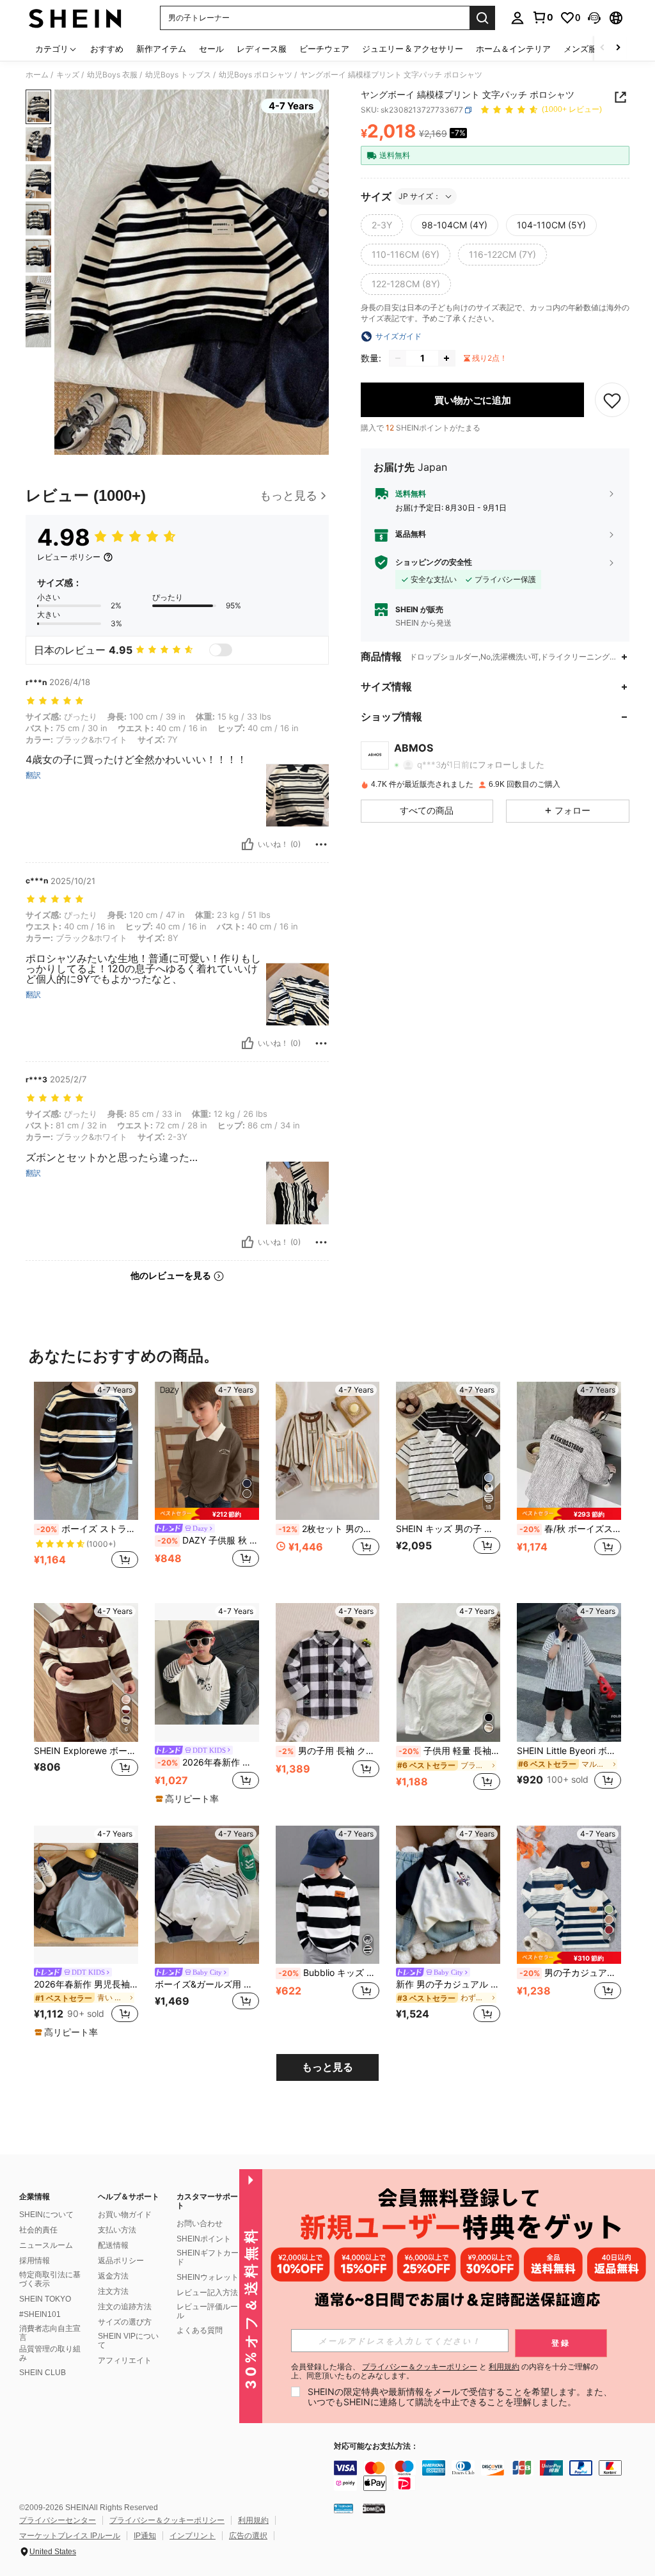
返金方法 (113, 2276)
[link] (542, 17)
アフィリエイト (125, 2360)
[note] (207, 1514)
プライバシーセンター (58, 2520)
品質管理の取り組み (50, 2353)
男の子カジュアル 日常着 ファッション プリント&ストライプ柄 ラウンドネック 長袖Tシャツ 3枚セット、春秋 (570, 1973)
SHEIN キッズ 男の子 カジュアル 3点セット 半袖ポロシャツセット (448, 1529)
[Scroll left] (603, 48)
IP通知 (145, 2536)
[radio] (382, 225)
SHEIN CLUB (43, 2373)
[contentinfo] (491, 2476)
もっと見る (327, 2067)
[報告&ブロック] (321, 844)
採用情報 (35, 2261)
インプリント (193, 2536)
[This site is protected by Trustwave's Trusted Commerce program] (343, 2508)
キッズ (68, 75)
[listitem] (86, 1482)
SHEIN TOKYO (45, 2299)
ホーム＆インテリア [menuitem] (513, 49)
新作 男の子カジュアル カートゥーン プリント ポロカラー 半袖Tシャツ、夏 (448, 1984)
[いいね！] (248, 844)
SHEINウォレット (208, 2277)
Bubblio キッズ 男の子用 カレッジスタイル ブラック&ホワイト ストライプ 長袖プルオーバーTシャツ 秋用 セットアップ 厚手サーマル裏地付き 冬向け (329, 1973)
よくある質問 (200, 2330)
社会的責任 (38, 2230)
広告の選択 (248, 2536)
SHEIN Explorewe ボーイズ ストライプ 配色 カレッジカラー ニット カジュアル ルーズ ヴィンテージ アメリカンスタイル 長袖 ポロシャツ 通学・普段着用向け (86, 1751)
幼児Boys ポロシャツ (256, 75)
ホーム (37, 75)
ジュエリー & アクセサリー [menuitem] (413, 49)
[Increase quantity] (446, 358)
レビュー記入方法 (207, 2293)
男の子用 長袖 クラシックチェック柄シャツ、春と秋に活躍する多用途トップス (329, 1751)
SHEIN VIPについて (128, 2341)
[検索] (482, 18)
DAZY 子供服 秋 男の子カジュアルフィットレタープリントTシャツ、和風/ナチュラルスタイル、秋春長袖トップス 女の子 (208, 1540)
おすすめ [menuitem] (107, 49)
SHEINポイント (204, 2239)
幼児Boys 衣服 (112, 75)
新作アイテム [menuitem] (161, 49)
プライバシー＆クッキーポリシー (167, 2520)
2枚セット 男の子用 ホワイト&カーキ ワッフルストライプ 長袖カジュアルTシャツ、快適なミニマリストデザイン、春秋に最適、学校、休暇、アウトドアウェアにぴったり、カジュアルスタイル (329, 1529)
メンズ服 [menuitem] (580, 49)
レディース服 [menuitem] (262, 49)
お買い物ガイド (125, 2215)
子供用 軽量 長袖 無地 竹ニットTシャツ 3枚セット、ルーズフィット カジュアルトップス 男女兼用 (449, 1751)
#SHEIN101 (40, 2314)
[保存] (612, 400)
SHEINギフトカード (208, 2257)
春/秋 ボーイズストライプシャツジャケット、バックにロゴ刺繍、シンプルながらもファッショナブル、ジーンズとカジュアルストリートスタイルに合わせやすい (570, 1529)
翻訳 (33, 775)
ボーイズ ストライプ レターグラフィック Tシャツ (87, 1529)
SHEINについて (46, 2215)
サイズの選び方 (125, 2322)
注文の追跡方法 (125, 2307)
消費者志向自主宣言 (50, 2333)
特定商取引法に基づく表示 (50, 2279)
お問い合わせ (200, 2224)
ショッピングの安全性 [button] (434, 562)
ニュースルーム (46, 2245)
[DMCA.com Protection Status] (374, 2508)
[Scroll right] (618, 48)
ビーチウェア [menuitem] (324, 49)
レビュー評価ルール (207, 2311)
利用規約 (253, 2520)
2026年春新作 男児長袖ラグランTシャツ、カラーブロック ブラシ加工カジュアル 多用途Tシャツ (86, 1984)
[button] (594, 18)
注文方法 (113, 2291)
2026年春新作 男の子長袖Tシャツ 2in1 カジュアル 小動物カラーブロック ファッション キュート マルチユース (208, 1762)
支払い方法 (117, 2230)
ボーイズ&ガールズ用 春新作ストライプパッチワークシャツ (207, 1984)
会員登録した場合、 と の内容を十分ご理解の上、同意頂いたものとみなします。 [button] (445, 2371)
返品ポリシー (121, 2261)
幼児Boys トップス (178, 75)
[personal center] (517, 18)
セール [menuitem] (211, 49)
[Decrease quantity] (398, 358)
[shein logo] (75, 18)
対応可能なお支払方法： (376, 2446)
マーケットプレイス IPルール (70, 2536)
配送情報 (113, 2245)
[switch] (221, 650)
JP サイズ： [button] (420, 196)
